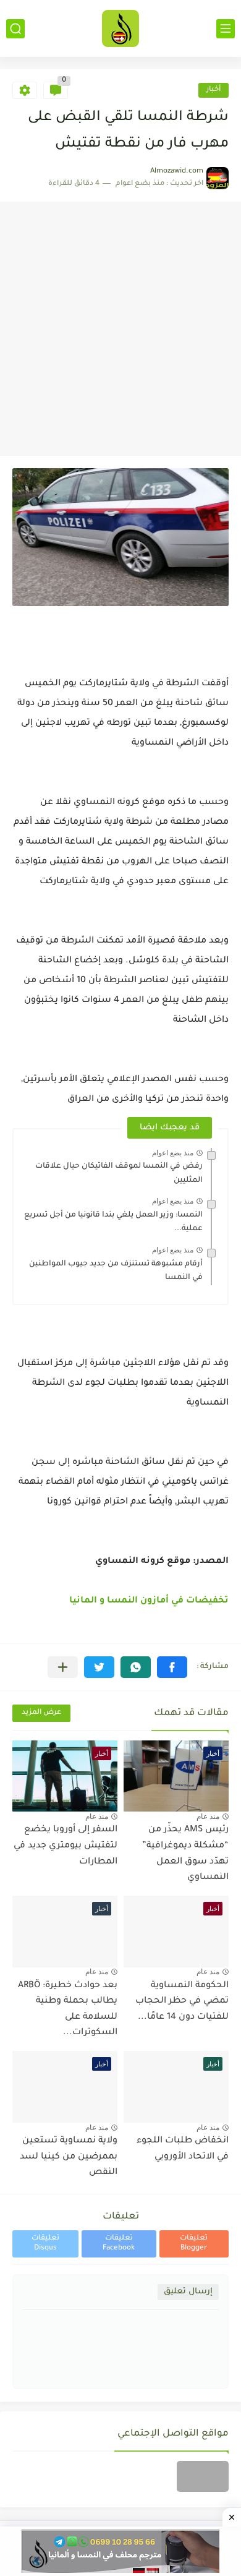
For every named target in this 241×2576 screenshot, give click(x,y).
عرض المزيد (41, 1713)
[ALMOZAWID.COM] (120, 28)
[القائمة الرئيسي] (226, 29)
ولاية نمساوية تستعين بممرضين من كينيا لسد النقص (69, 2157)
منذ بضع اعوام (173, 1153)
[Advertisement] (120, 329)
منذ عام (208, 1816)
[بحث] (15, 29)
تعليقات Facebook (119, 2244)
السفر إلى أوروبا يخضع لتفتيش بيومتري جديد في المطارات (66, 1846)
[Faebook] (203, 2476)
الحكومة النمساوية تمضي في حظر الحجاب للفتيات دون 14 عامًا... (182, 2002)
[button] (172, 1667)
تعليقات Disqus (45, 2244)
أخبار (214, 90)
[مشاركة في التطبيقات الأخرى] (63, 1667)
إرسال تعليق (188, 2292)
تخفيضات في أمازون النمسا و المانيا (149, 1601)
